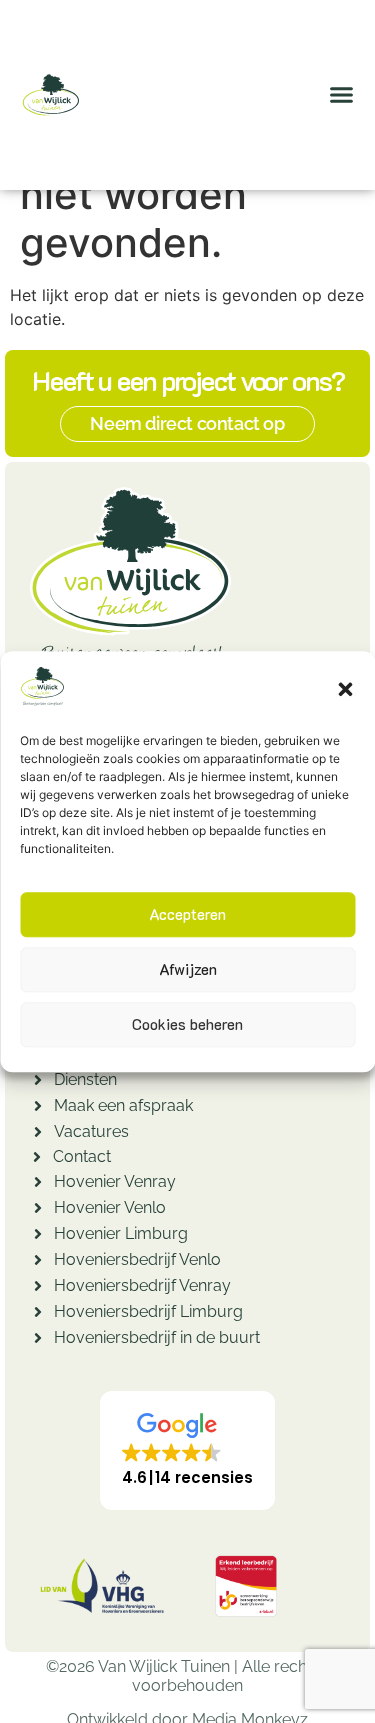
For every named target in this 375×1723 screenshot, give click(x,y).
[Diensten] (38, 1082)
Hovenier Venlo (110, 1207)
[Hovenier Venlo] (38, 1210)
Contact (82, 1156)
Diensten (85, 1079)
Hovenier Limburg (121, 1233)
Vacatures (91, 1131)
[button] (345, 689)
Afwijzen (188, 970)
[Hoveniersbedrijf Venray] (38, 1288)
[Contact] (37, 1159)
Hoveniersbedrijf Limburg (148, 1311)
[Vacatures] (38, 1134)
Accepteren (187, 915)
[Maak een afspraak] (38, 1108)
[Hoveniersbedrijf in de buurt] (38, 1340)
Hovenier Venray (115, 1181)
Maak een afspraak (123, 1105)
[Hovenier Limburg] (38, 1236)
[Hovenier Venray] (38, 1184)
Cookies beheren (187, 1025)
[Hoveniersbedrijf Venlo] (38, 1262)
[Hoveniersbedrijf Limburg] (38, 1314)
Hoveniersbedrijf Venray (142, 1285)
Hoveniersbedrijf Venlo (137, 1259)
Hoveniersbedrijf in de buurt (157, 1337)
